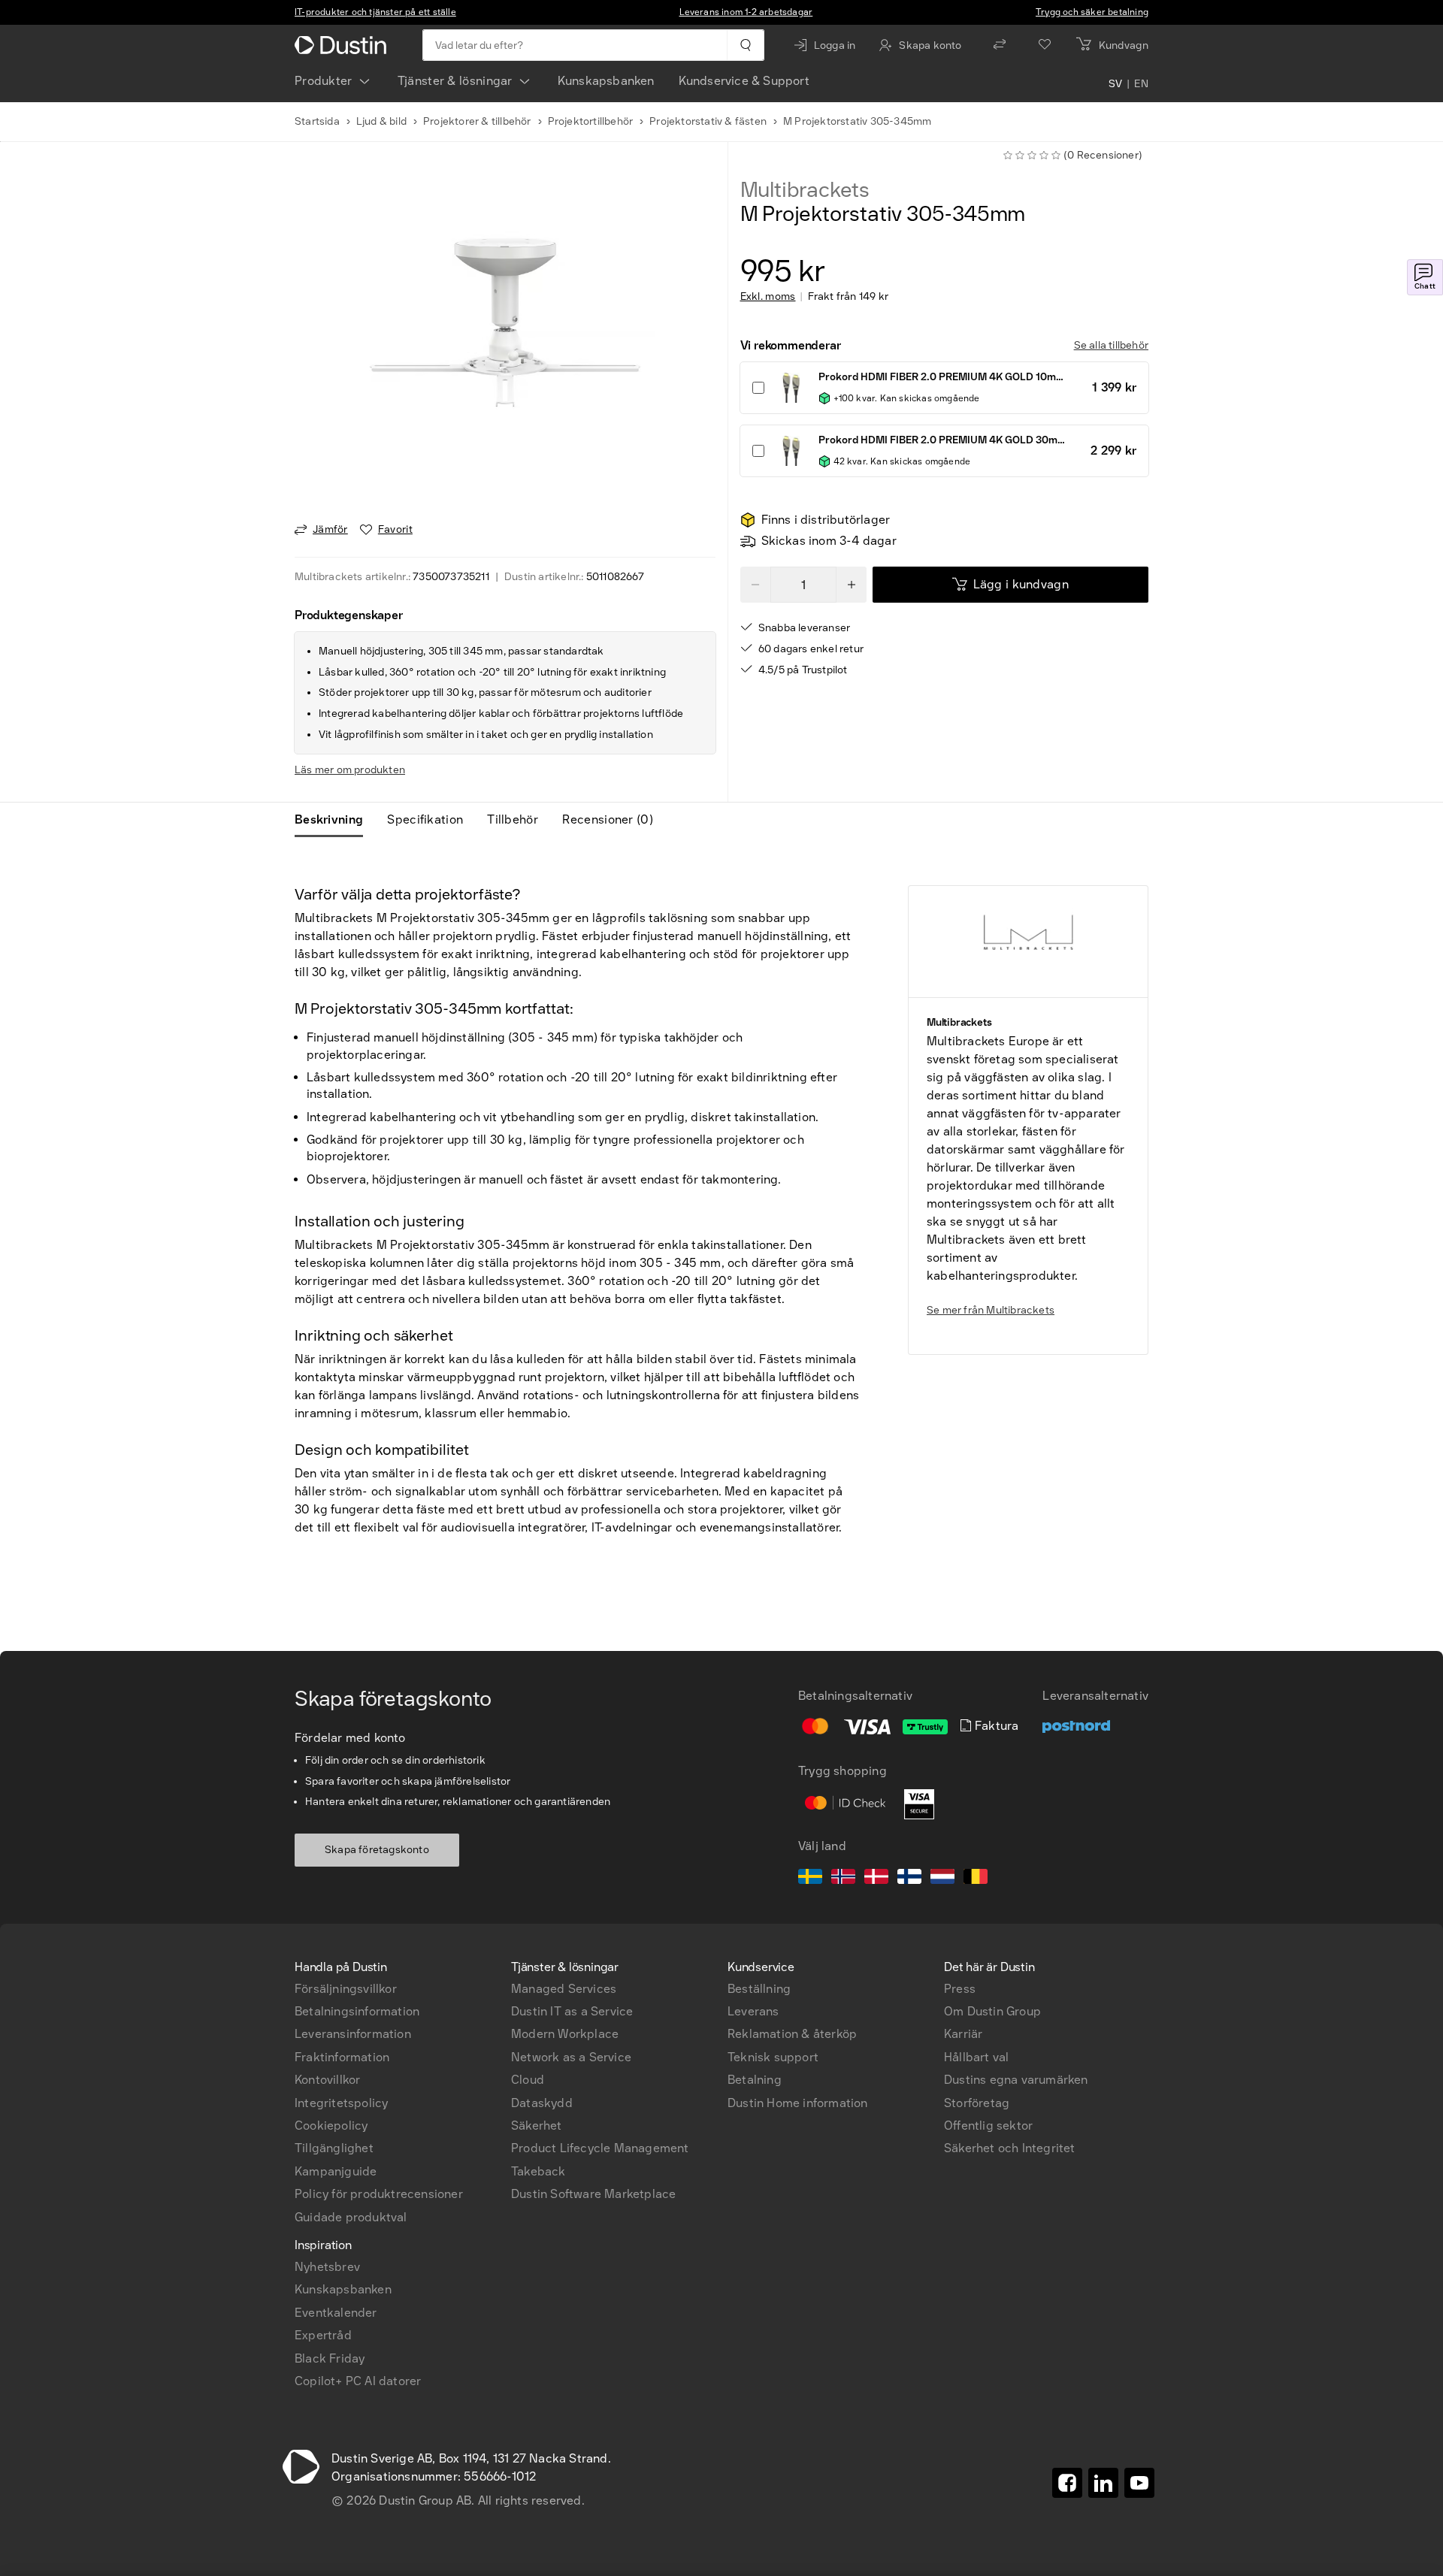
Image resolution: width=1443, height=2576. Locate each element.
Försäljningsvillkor (346, 1989)
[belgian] (976, 1879)
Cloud (528, 2080)
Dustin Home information (798, 2103)
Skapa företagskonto (377, 1850)
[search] (745, 45)
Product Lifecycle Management (600, 2148)
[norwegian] (843, 1879)
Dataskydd (542, 2103)
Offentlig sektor (988, 2126)
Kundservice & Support (744, 81)
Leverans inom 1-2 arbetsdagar (746, 12)
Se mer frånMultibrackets (991, 1310)
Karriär (963, 2034)
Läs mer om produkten (350, 770)
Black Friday (330, 2358)
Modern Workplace (565, 2034)
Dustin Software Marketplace (593, 2194)
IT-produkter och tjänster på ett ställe (375, 12)
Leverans (753, 2011)
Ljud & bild (381, 121)
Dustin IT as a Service (572, 2011)
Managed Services (564, 1989)
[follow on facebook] (1067, 2483)
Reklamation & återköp (792, 2034)
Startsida (317, 121)
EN (1141, 84)
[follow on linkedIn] (1103, 2483)
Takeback (538, 2171)
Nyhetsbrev (327, 2267)
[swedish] (810, 1879)
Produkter (324, 81)
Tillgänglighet (334, 2148)
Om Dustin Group (992, 2011)
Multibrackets (805, 190)
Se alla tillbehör (1111, 345)
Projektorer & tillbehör (477, 121)
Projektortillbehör (591, 121)
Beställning (759, 1989)
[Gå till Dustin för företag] (343, 45)
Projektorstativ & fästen (708, 121)
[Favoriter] (1045, 45)
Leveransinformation (353, 2034)
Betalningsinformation (357, 2011)
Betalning (755, 2080)
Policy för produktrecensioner (379, 2194)
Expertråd (323, 2335)
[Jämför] (1000, 45)
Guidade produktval (351, 2217)
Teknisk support (773, 2057)
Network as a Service (571, 2057)
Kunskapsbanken (606, 81)
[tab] (335, 820)
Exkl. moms (768, 297)
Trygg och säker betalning (1092, 12)
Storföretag (977, 2103)
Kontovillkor (327, 2080)
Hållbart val (976, 2057)
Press (960, 1989)
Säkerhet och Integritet (1010, 2148)
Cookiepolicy (331, 2126)
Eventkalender (336, 2313)
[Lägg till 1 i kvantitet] (852, 585)
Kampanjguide (336, 2171)
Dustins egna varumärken (1016, 2080)
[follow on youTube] (1139, 2483)
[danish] (876, 1879)
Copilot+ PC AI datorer (358, 2381)
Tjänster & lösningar (455, 81)
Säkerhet (537, 2126)
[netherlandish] (942, 1879)
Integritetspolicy (341, 2103)
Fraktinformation (342, 2057)
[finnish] (909, 1879)
